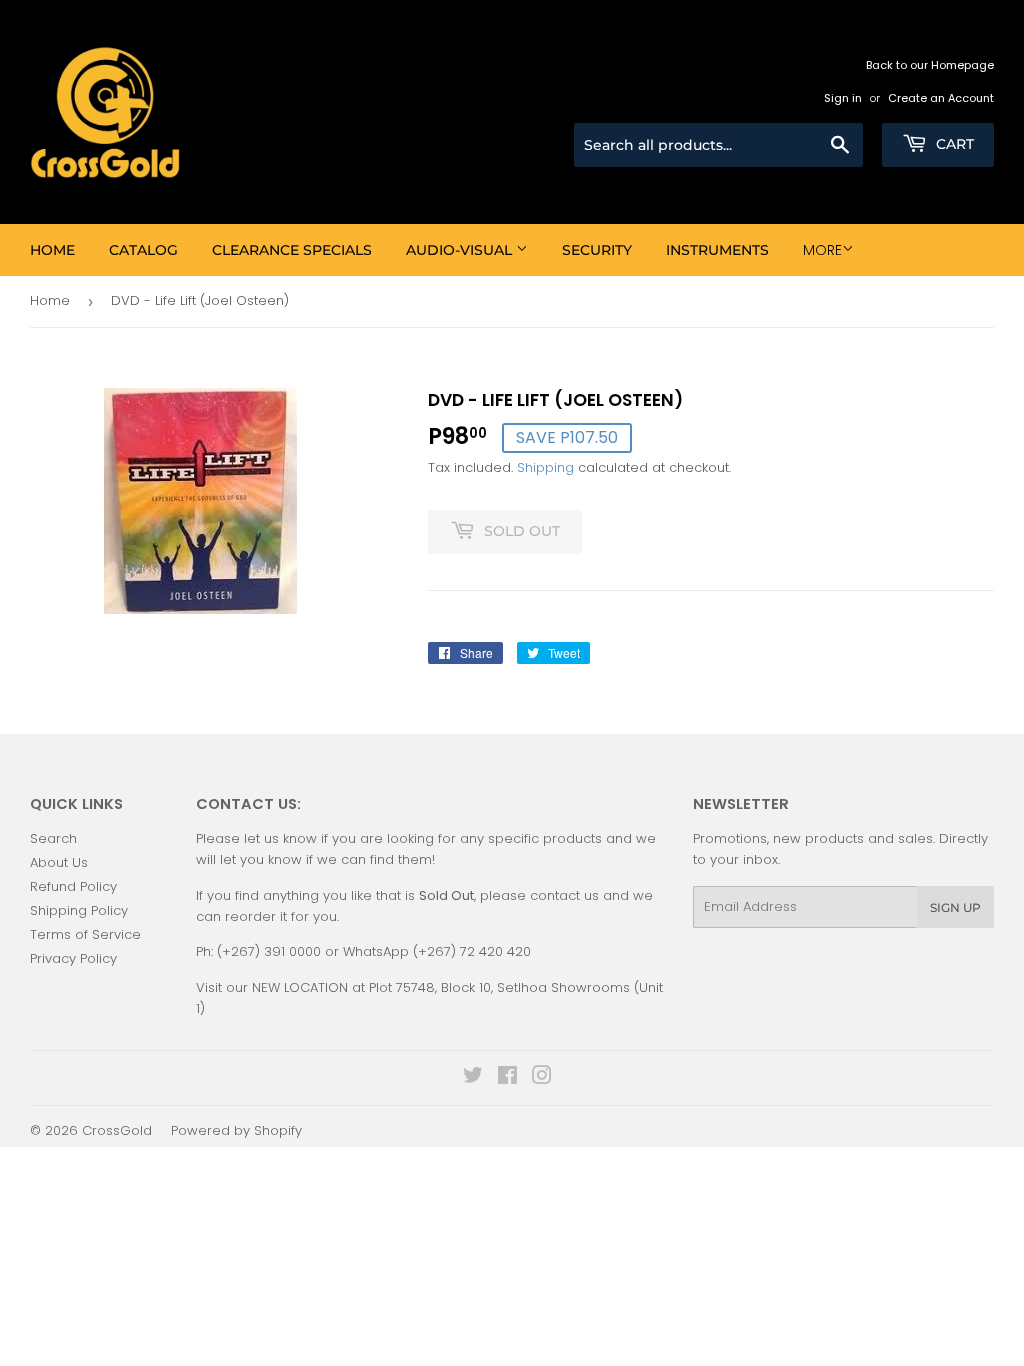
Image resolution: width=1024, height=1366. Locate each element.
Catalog (143, 250)
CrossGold (117, 1130)
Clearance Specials (292, 250)
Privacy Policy (73, 958)
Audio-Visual (461, 250)
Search (53, 838)
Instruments (717, 250)
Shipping (545, 467)
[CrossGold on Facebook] (507, 1078)
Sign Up (955, 907)
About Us (59, 862)
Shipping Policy (79, 910)
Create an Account (941, 98)
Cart (953, 144)
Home (52, 250)
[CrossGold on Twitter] (473, 1078)
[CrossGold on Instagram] (542, 1078)
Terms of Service (85, 934)
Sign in (843, 98)
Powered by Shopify (236, 1130)
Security (597, 250)
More (822, 250)
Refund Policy (73, 886)
